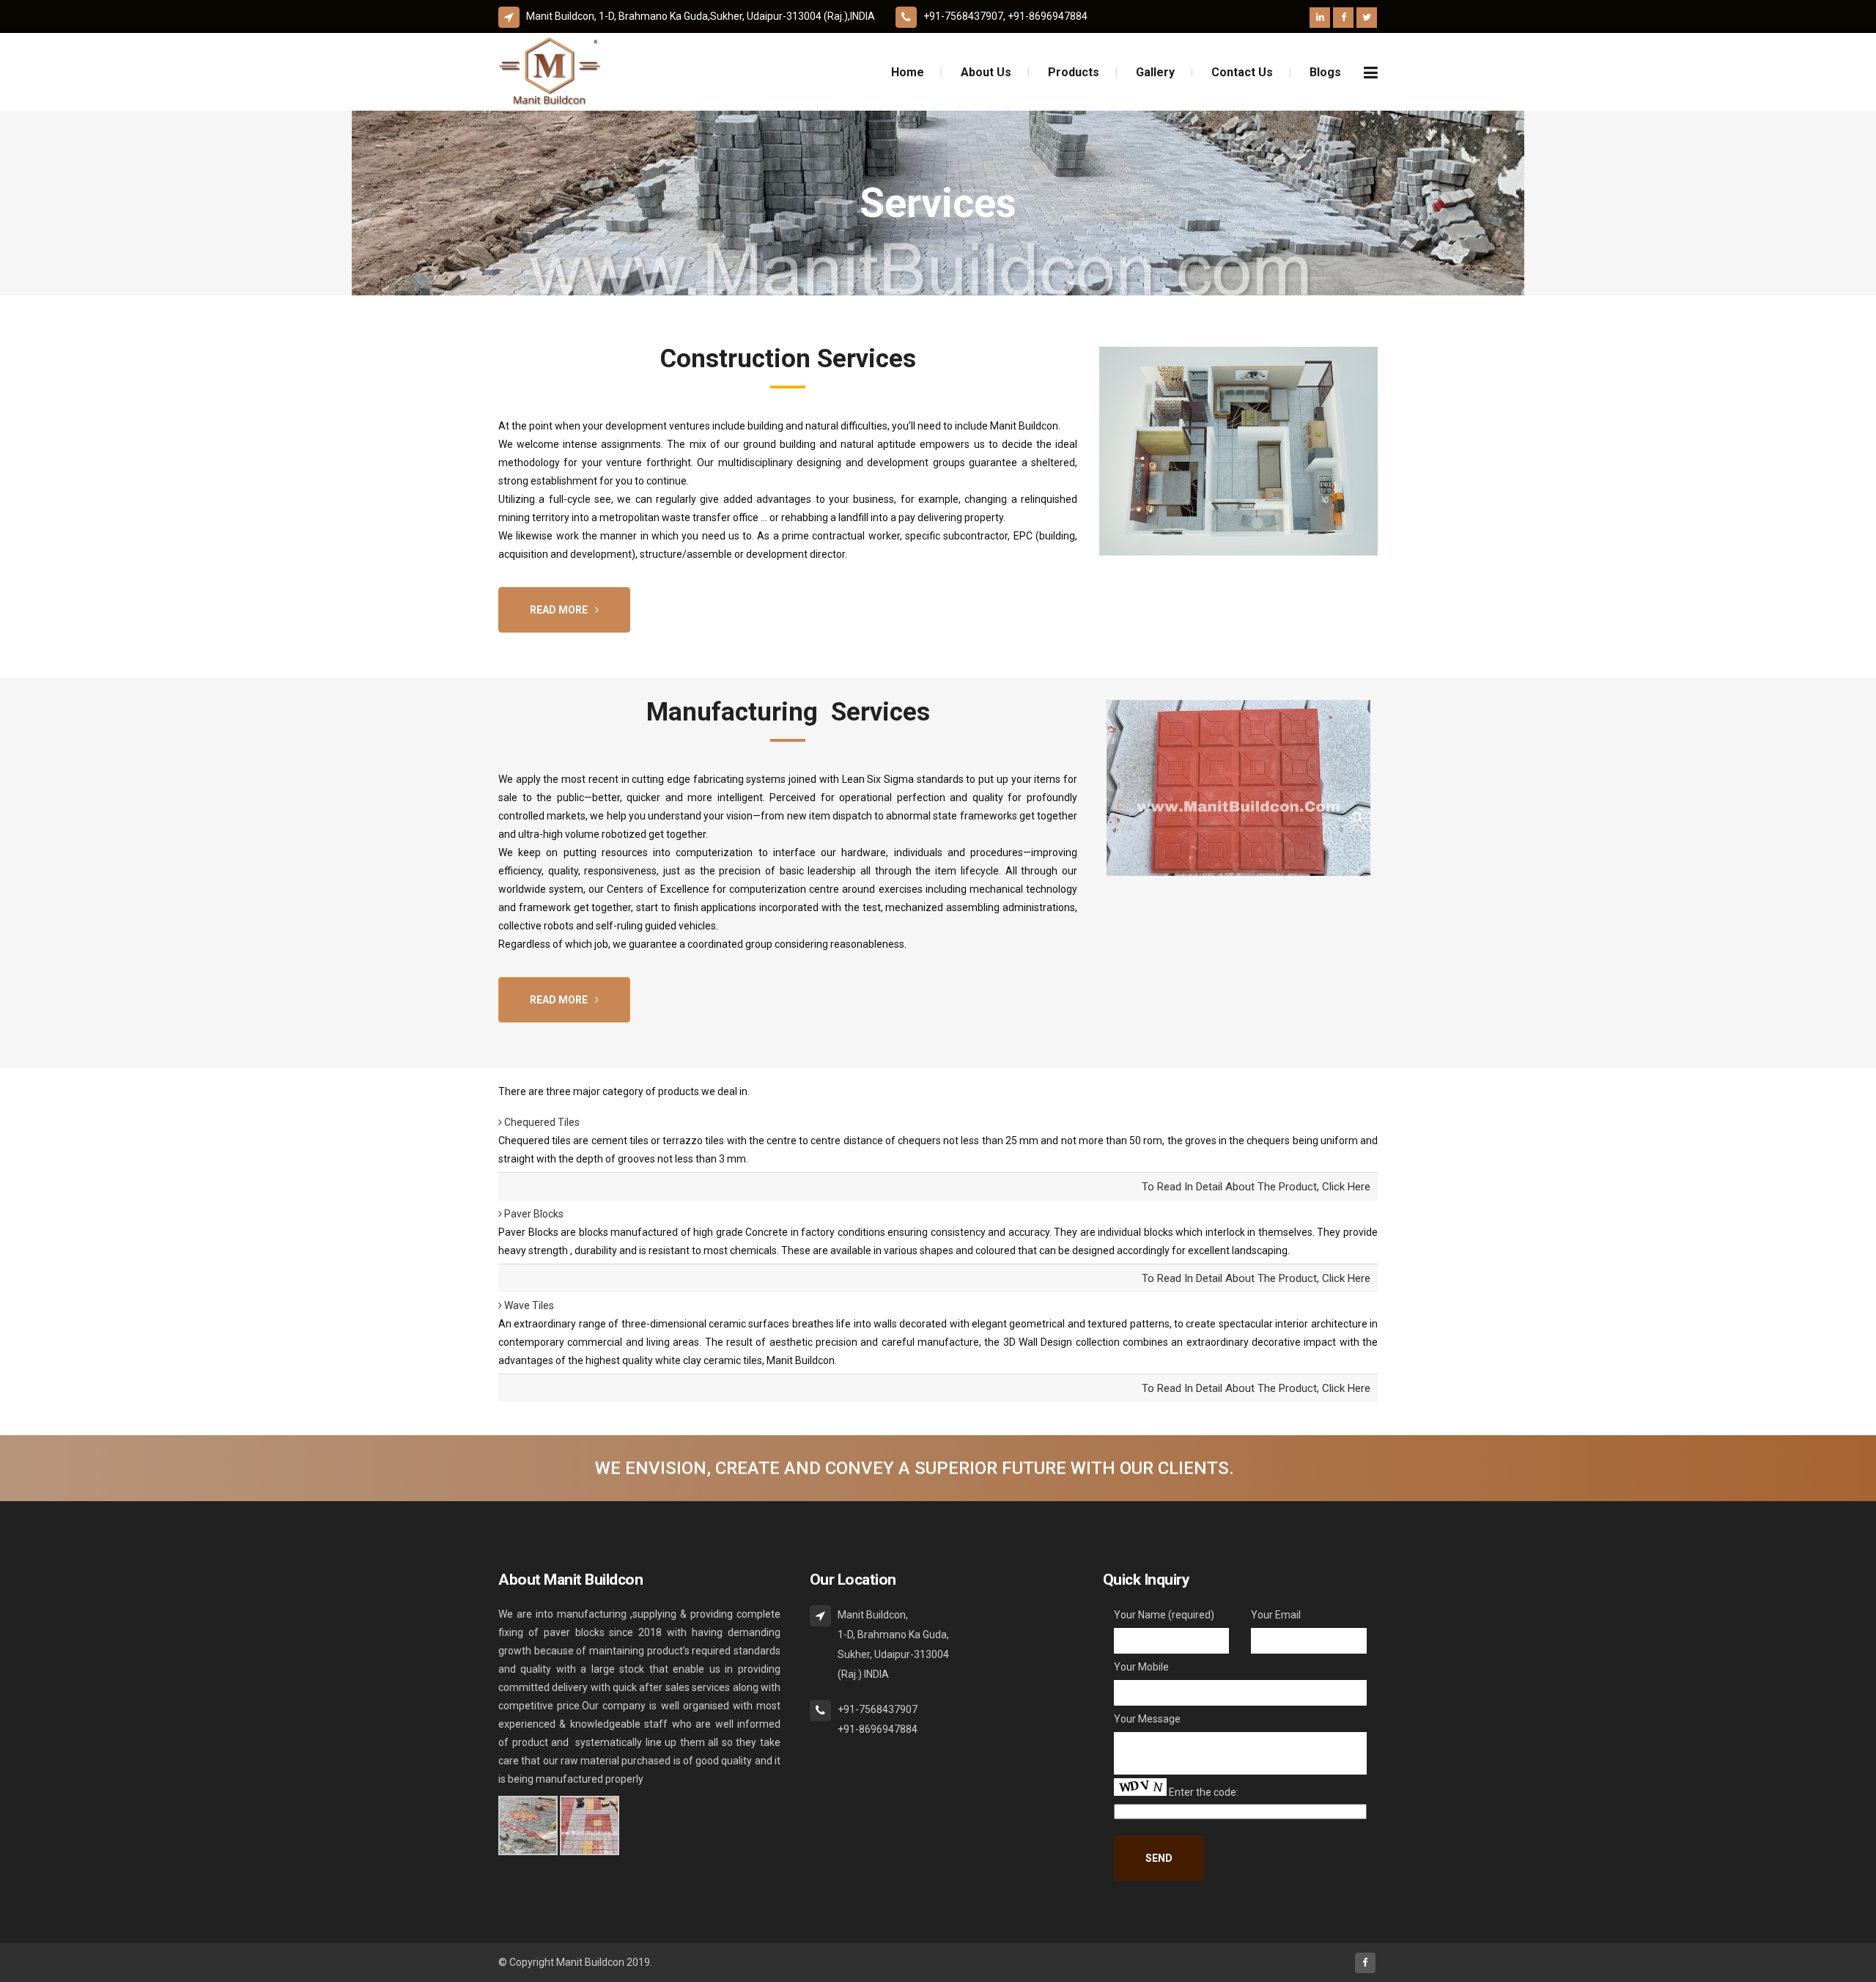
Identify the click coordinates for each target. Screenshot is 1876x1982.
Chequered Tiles (541, 1122)
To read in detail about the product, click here (1256, 1187)
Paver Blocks (533, 1214)
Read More (559, 610)
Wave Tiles (528, 1305)
